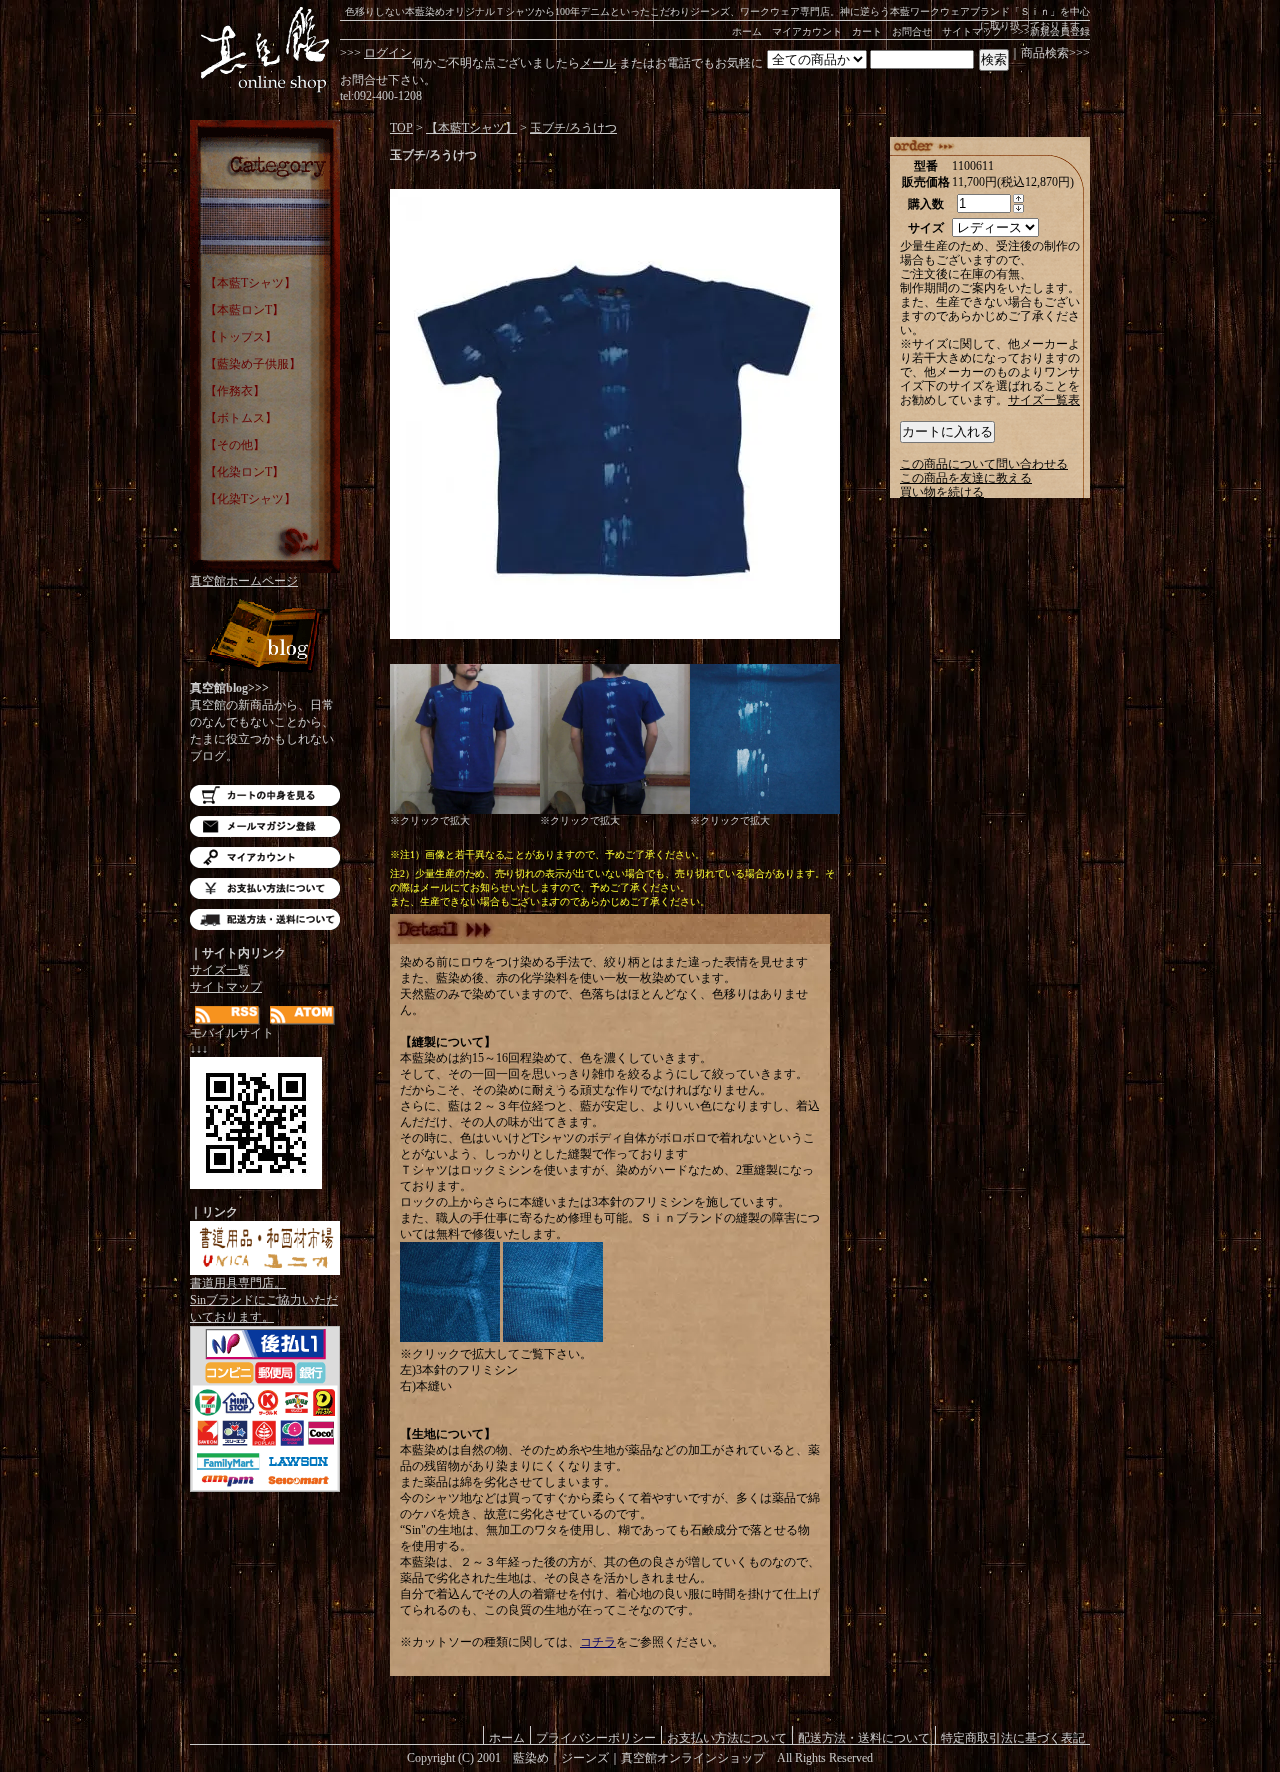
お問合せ (912, 31)
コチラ (598, 1642)
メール (598, 63)
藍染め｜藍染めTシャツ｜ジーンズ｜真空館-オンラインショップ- (265, 50)
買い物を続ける (942, 492)
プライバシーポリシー (596, 1737)
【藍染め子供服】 (253, 364)
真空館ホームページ (244, 581)
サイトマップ (972, 31)
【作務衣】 (235, 391)
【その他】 (235, 445)
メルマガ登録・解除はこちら (265, 826)
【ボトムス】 (241, 418)
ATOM (302, 1015)
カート (867, 31)
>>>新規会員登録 (1051, 31)
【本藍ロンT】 (244, 310)
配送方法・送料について (265, 919)
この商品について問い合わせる (984, 464)
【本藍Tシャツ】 (250, 283)
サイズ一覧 (220, 970)
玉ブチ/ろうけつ (573, 128)
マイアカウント (807, 31)
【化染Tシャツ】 (250, 499)
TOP (401, 128)
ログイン (388, 53)
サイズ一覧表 (1044, 400)
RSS (227, 1015)
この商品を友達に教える (966, 478)
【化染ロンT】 (244, 472)
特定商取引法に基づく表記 (1013, 1737)
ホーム (747, 31)
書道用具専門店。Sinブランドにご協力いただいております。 (264, 1300)
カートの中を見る (265, 795)
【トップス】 (241, 337)
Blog (265, 637)
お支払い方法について (265, 888)
